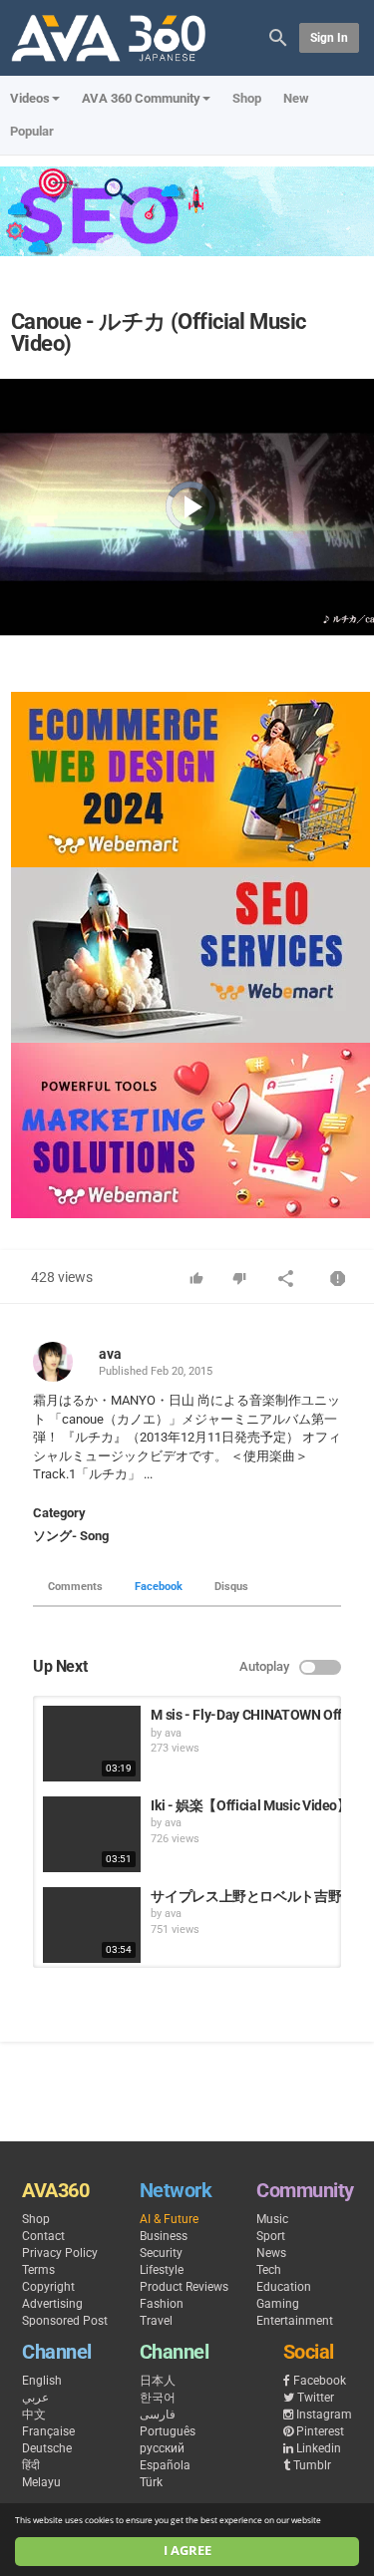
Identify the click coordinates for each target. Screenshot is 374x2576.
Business (164, 2236)
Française (48, 2431)
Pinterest (320, 2431)
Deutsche (47, 2448)
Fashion (162, 2304)
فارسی (158, 2415)
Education (284, 2287)
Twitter (316, 2398)
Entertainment (295, 2321)
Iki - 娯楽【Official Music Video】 (251, 1805)
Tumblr (312, 2465)
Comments (75, 1587)
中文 (34, 2415)
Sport (271, 2236)
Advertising (52, 2304)
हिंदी (31, 2465)
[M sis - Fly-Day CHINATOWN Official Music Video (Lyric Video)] (92, 1744)
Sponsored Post (65, 2321)
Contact (43, 2236)
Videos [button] (30, 98)
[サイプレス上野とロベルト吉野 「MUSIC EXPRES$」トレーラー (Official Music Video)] (92, 1925)
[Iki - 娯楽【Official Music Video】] (92, 1834)
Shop (247, 98)
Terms (38, 2270)
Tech (269, 2270)
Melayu (41, 2482)
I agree (187, 2551)
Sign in (329, 38)
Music (272, 2219)
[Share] (286, 1281)
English (42, 2381)
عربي (35, 2398)
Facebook (159, 1587)
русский (162, 2448)
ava (110, 1354)
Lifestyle (162, 2270)
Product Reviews (184, 2287)
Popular (32, 131)
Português (168, 2431)
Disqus (231, 1587)
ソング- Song (71, 1536)
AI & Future (169, 2219)
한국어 (158, 2398)
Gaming (278, 2304)
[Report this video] (338, 1281)
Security (161, 2253)
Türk (151, 2482)
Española (165, 2465)
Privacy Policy (60, 2253)
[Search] (278, 36)
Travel (156, 2321)
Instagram (324, 2415)
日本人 (158, 2381)
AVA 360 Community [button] (141, 98)
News (271, 2253)
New (296, 98)
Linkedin (319, 2448)
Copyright (48, 2287)
